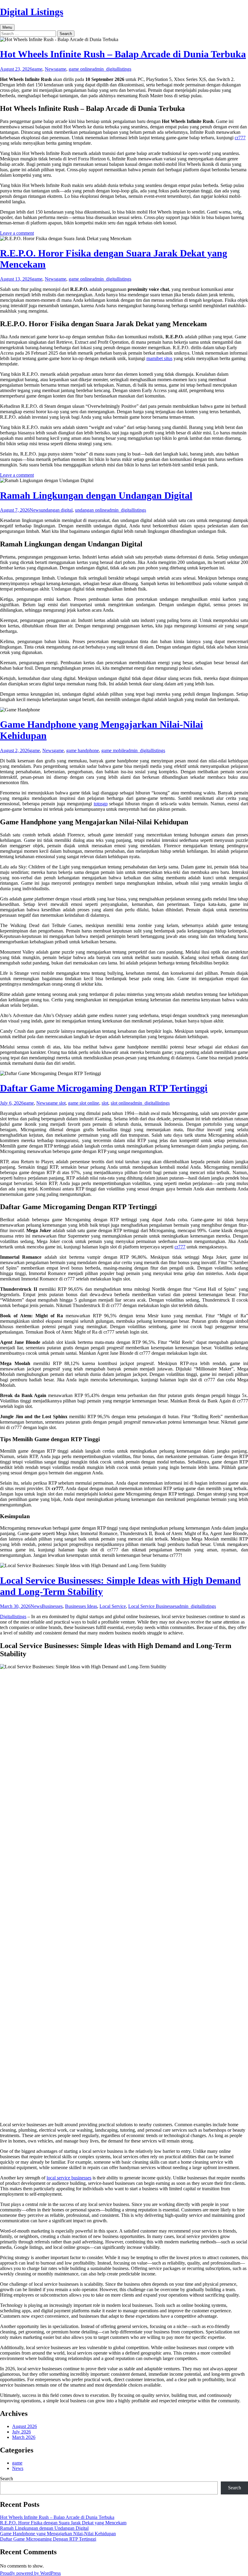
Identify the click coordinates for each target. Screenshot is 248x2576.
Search (7, 2479)
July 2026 (21, 2432)
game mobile (114, 750)
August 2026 (24, 2426)
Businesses (52, 1606)
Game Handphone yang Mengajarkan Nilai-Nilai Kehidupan (58, 2534)
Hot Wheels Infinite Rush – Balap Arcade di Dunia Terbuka (123, 54)
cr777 (240, 138)
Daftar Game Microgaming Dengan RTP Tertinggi (104, 1088)
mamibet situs (159, 358)
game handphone (83, 750)
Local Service (113, 1606)
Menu (7, 27)
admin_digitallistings (112, 69)
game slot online (84, 1103)
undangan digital (57, 510)
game (37, 69)
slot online (121, 1103)
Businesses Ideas (81, 1606)
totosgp (101, 804)
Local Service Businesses (152, 1606)
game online (80, 69)
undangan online (91, 510)
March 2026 (24, 2437)
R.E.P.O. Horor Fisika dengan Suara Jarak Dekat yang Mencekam (63, 2523)
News (50, 69)
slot (105, 1103)
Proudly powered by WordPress (30, 2573)
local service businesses (69, 2178)
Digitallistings (13, 1616)
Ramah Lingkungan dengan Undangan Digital (96, 495)
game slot (57, 1103)
